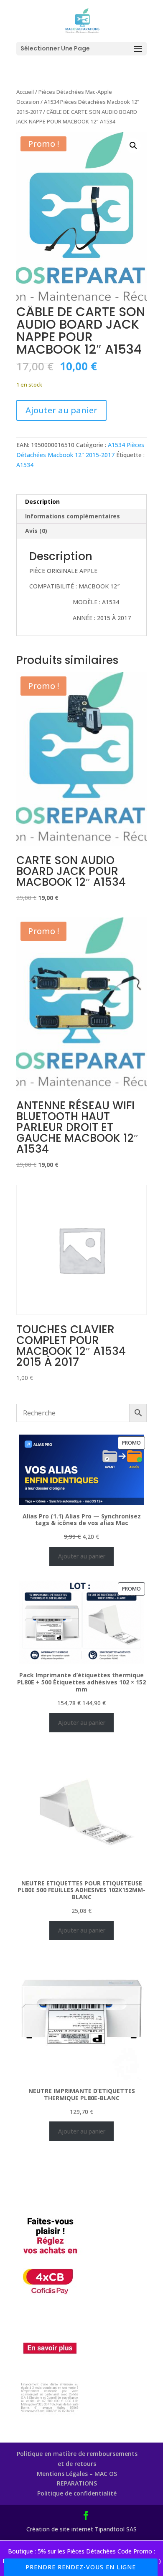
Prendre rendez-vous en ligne (81, 2567)
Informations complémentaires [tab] (73, 516)
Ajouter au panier (61, 410)
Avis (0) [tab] (36, 531)
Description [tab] (42, 501)
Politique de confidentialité (77, 2493)
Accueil (25, 92)
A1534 (25, 465)
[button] (133, 146)
